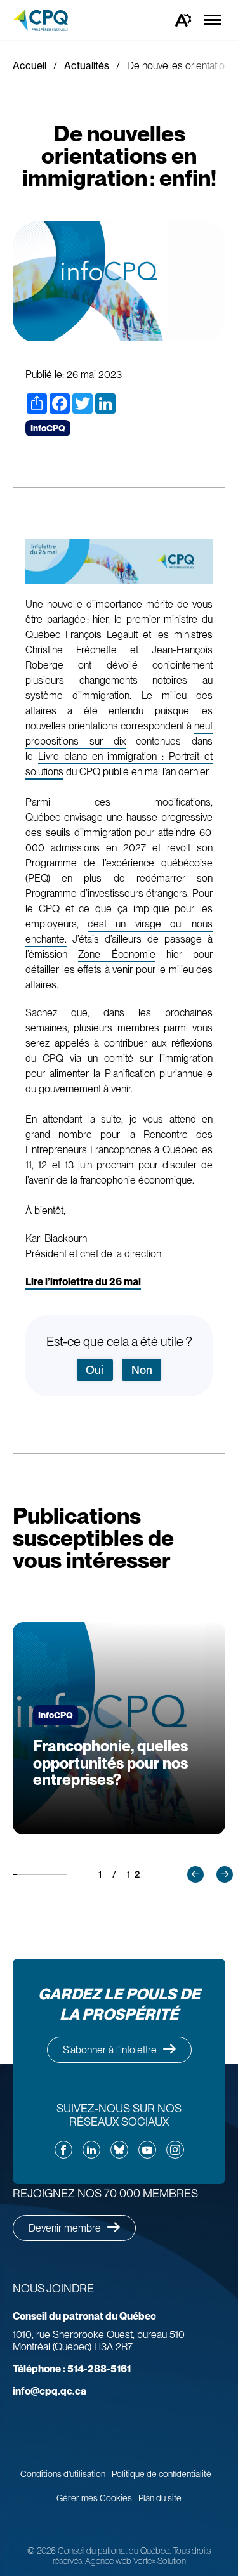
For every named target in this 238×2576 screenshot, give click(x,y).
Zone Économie (116, 954)
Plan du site (160, 2498)
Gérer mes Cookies (94, 2498)
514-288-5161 (72, 2369)
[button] (195, 1874)
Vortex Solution (160, 2561)
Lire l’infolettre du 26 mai (83, 1282)
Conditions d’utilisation (63, 2474)
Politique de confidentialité (162, 2474)
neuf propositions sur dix (119, 734)
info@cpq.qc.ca (50, 2391)
